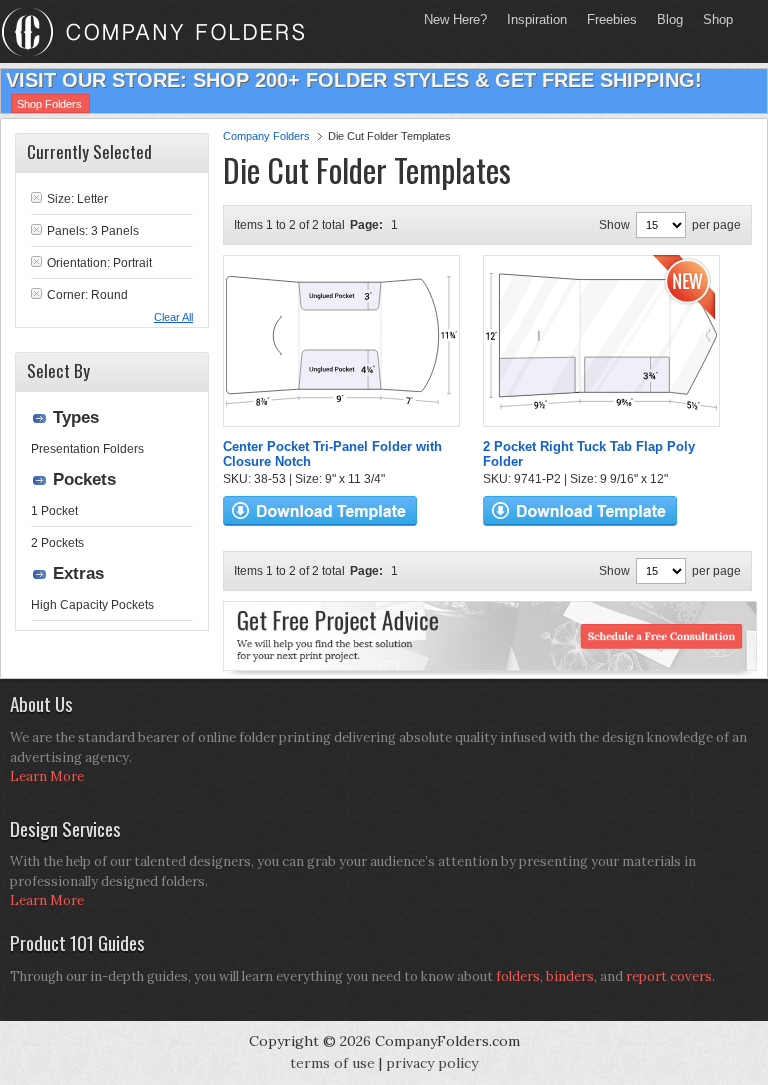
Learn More (47, 776)
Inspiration (537, 19)
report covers (669, 976)
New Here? (455, 19)
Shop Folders (49, 104)
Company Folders (266, 136)
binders (570, 976)
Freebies (607, 19)
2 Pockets (57, 543)
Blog (670, 19)
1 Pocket (54, 511)
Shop (713, 19)
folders (518, 976)
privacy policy (432, 1063)
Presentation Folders (87, 449)
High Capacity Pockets (92, 605)
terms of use (332, 1063)
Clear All (173, 317)
